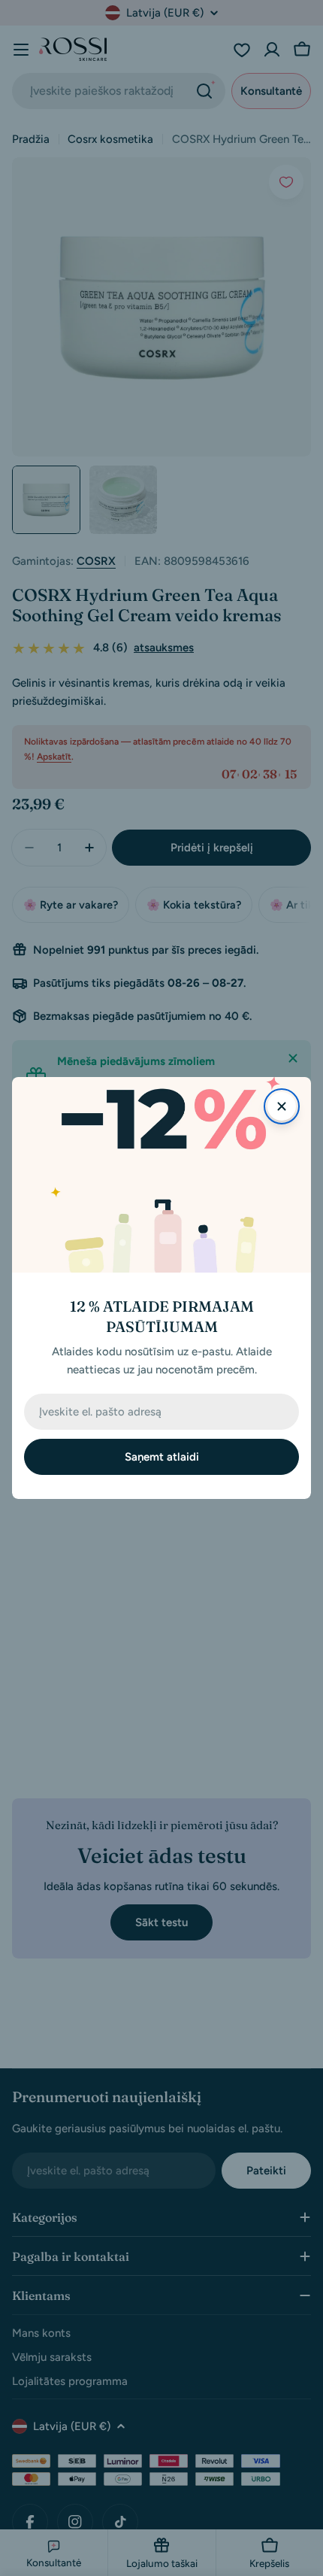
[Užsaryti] (282, 1106)
